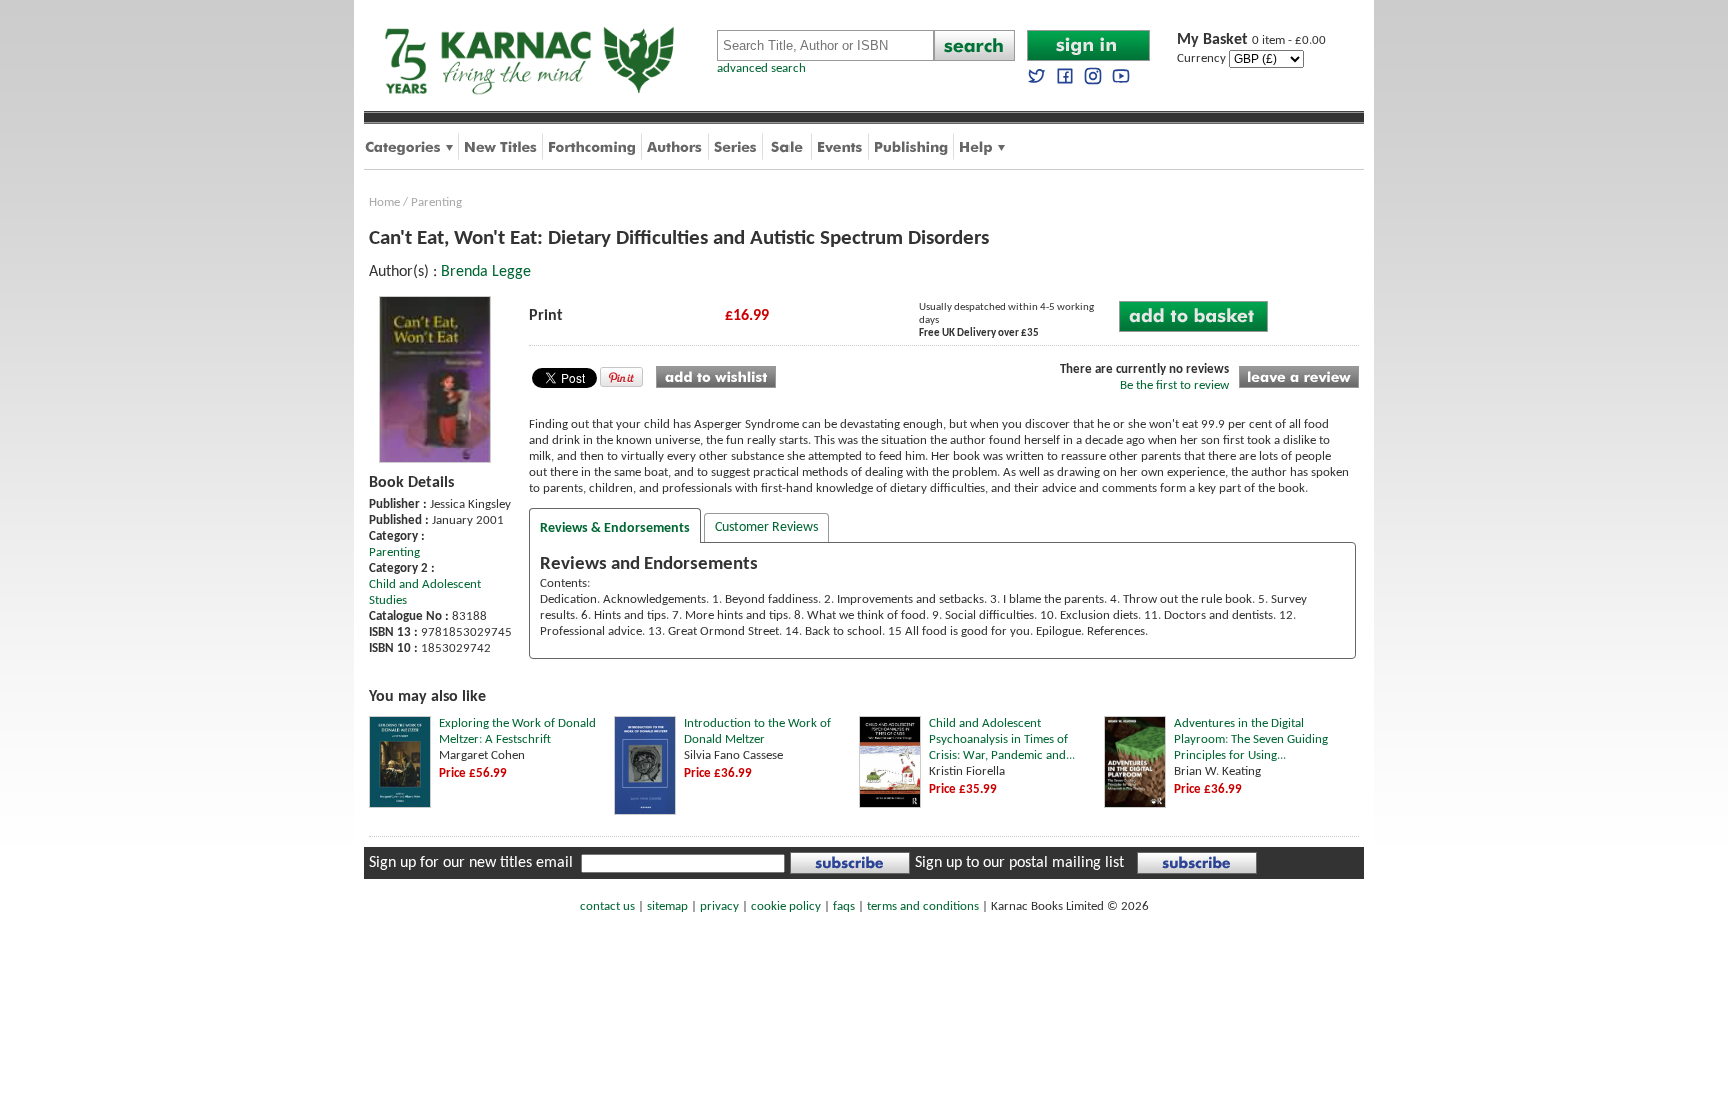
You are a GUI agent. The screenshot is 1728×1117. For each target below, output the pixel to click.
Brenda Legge (486, 272)
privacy (719, 906)
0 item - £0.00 (1251, 40)
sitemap (667, 906)
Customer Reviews (766, 527)
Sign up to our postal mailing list (1019, 863)
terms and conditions (923, 906)
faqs (844, 906)
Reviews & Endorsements (615, 528)
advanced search (761, 68)
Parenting (436, 202)
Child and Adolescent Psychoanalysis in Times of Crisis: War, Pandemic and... (1002, 739)
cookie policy (786, 906)
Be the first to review (1174, 385)
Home (384, 202)
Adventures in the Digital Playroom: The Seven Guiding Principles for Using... (1251, 739)
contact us (607, 906)
